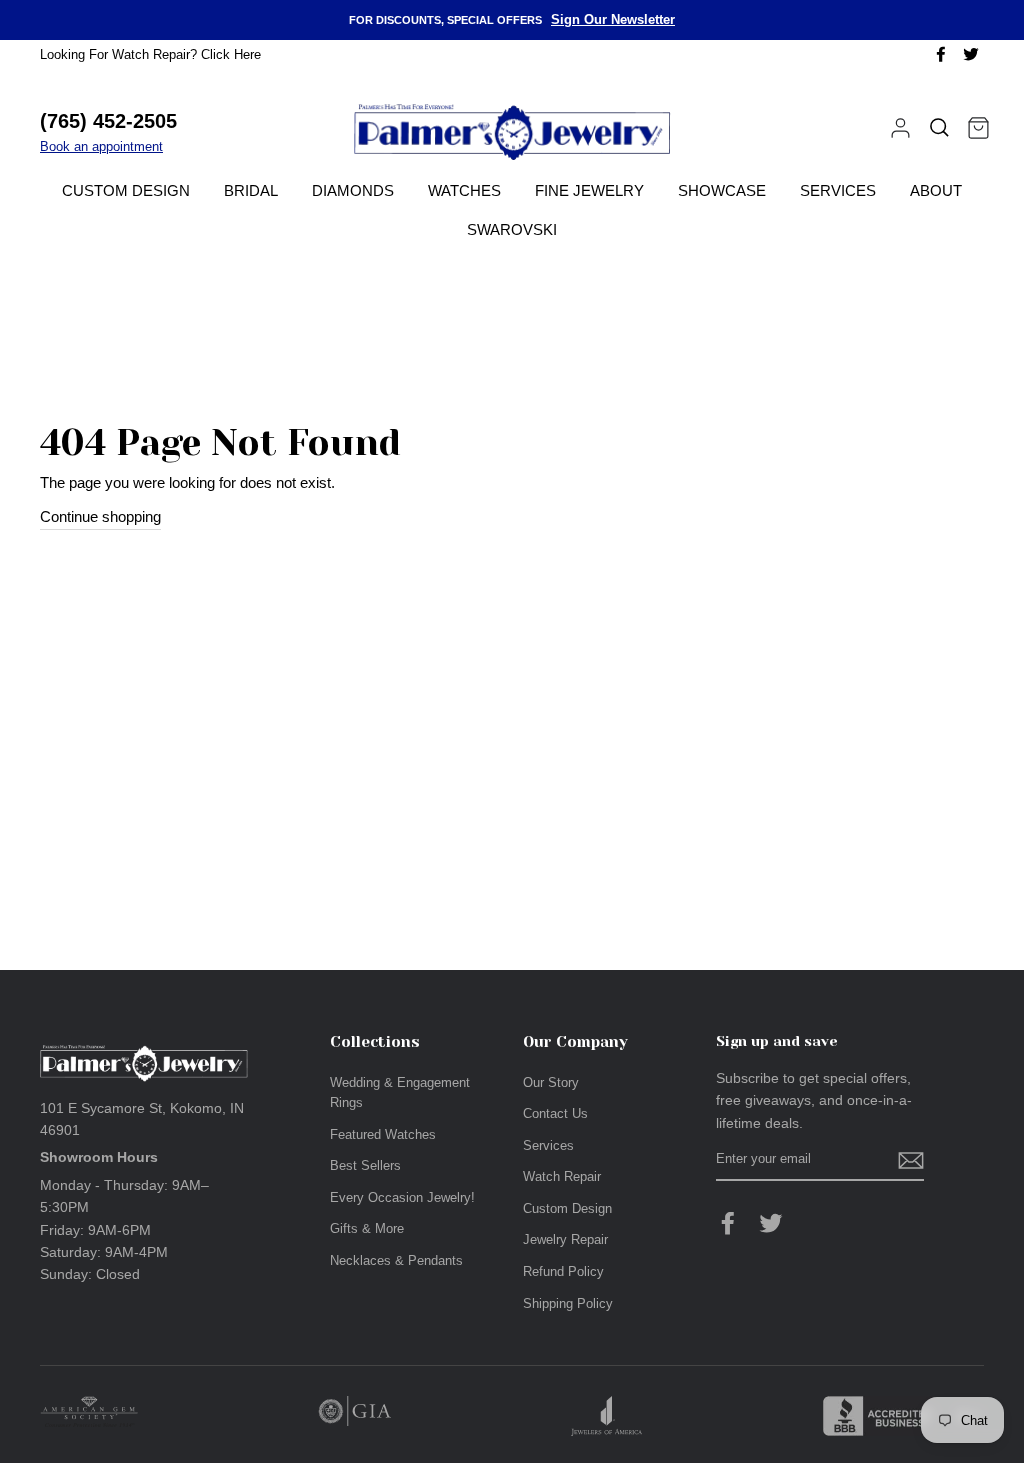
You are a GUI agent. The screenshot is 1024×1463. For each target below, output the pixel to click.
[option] (512, 20)
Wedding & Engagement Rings (400, 1092)
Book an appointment (101, 146)
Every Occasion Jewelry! (402, 1197)
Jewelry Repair (565, 1239)
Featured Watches (383, 1134)
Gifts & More (367, 1228)
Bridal (251, 190)
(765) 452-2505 (108, 121)
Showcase (722, 190)
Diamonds (353, 190)
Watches (464, 190)
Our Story (551, 1082)
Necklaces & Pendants (396, 1260)
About (936, 190)
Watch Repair (562, 1176)
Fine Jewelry (589, 190)
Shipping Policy (568, 1303)
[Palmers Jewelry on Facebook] (728, 1223)
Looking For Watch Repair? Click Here (150, 54)
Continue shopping (100, 516)
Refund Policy (563, 1271)
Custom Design (126, 190)
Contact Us (555, 1113)
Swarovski (512, 229)
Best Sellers (365, 1165)
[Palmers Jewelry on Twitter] (771, 1223)
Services (838, 190)
